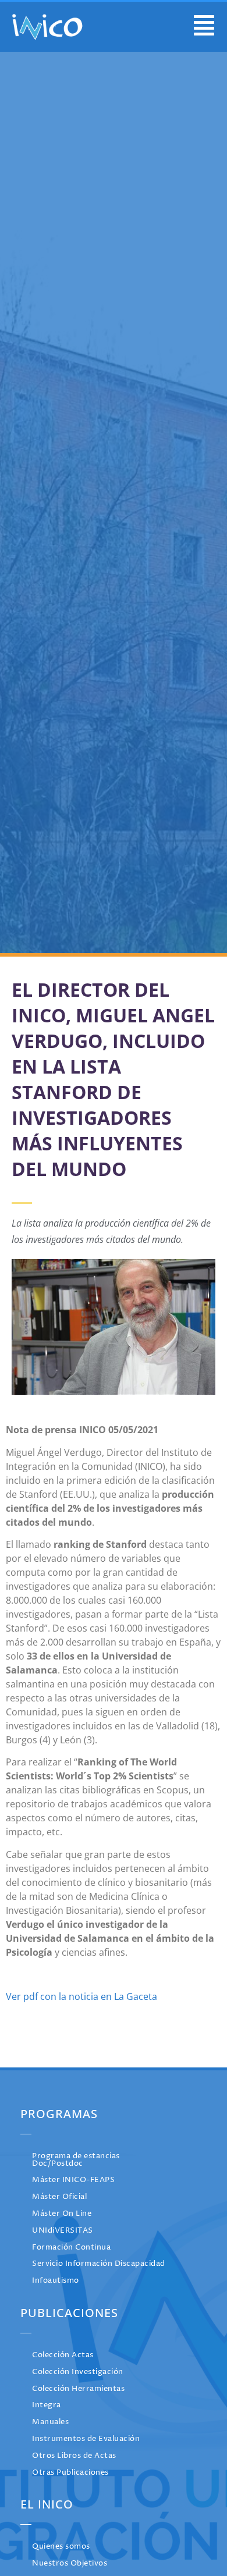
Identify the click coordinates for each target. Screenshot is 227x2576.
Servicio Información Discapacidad (99, 2264)
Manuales (50, 2422)
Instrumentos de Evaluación (86, 2439)
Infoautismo (56, 2281)
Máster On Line (62, 2214)
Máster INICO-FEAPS (73, 2180)
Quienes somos (61, 2547)
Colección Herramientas (78, 2389)
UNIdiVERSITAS (63, 2231)
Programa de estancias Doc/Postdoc (76, 2160)
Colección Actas (63, 2355)
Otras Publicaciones (70, 2473)
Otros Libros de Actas (74, 2456)
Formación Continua (71, 2248)
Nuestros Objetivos (70, 2563)
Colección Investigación (78, 2372)
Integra (47, 2405)
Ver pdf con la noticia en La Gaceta (81, 1996)
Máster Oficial (59, 2197)
